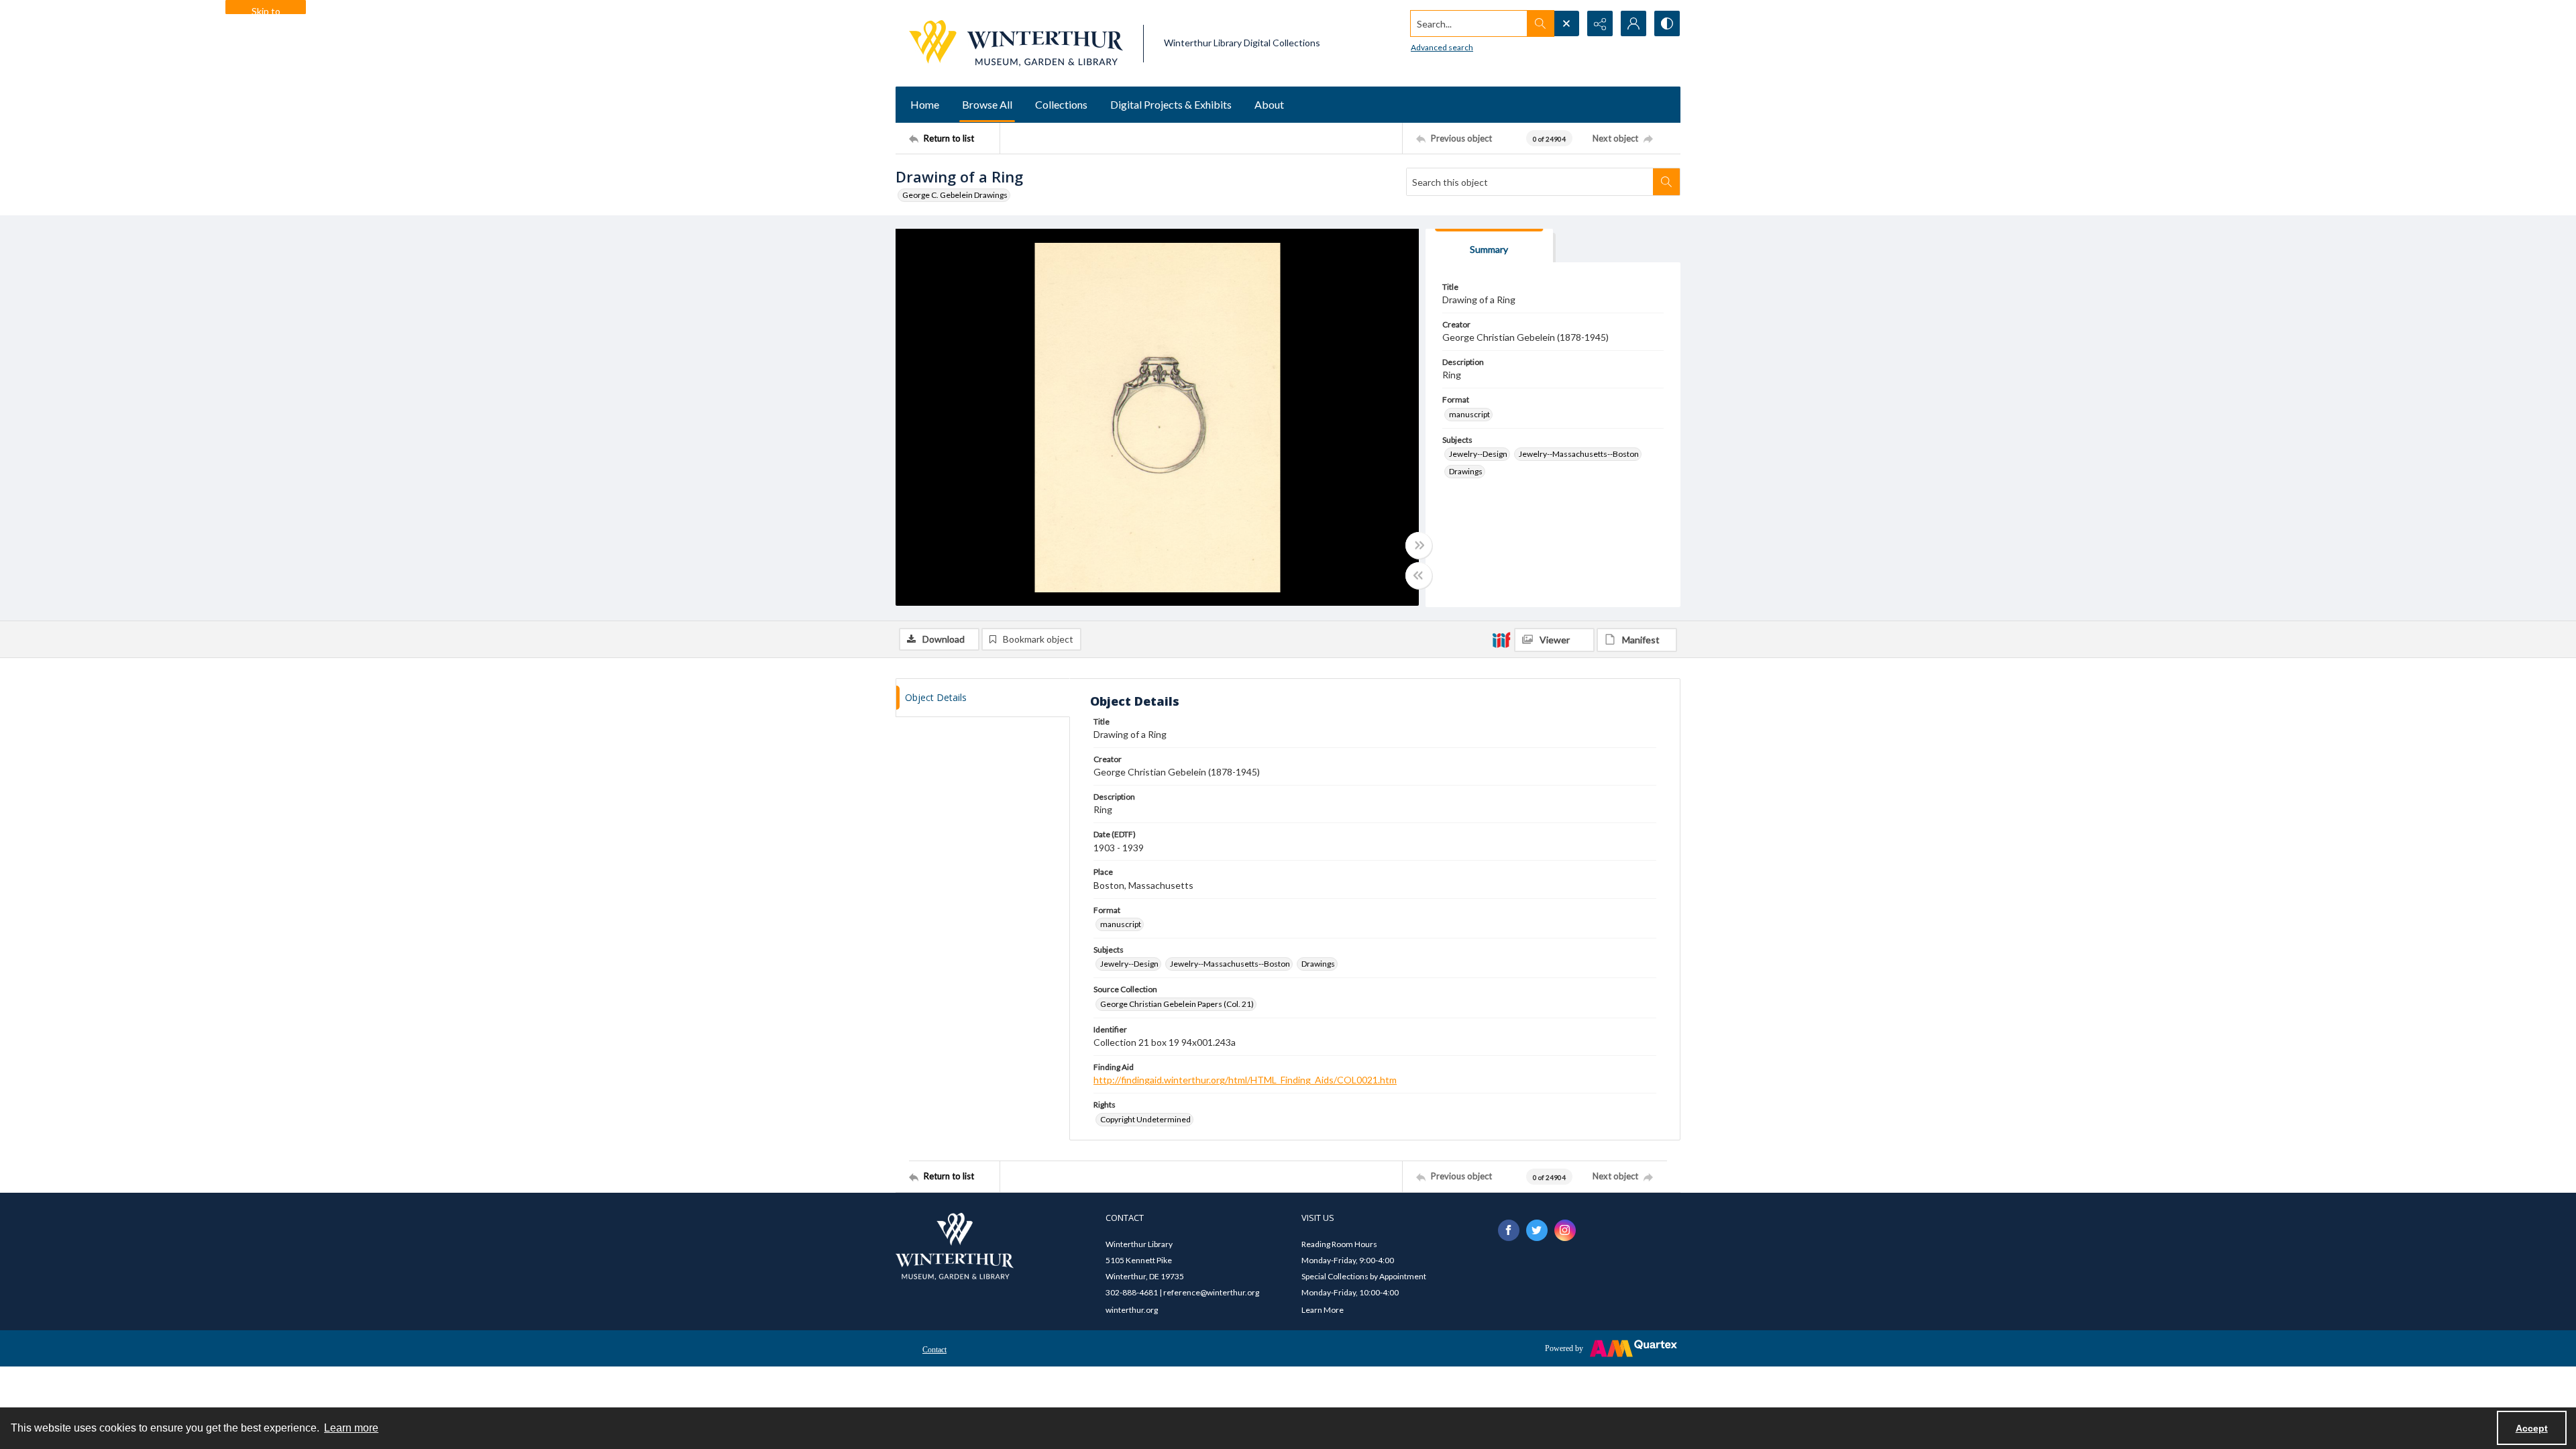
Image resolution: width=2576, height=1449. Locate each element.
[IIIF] (1501, 639)
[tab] (1489, 246)
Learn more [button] (351, 1428)
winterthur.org (1132, 1310)
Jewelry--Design (1478, 454)
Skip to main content (266, 10)
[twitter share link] (1537, 1230)
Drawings (1466, 471)
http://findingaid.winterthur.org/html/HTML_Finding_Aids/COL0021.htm (1245, 1080)
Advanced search (1442, 47)
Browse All (987, 104)
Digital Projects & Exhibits (1171, 104)
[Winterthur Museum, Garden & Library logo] (1016, 43)
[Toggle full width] (1419, 545)
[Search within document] (1666, 182)
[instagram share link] (1565, 1230)
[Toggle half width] (1419, 576)
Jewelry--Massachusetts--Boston (1579, 454)
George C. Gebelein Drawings (955, 195)
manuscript (1469, 414)
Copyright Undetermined (1145, 1119)
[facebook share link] (1509, 1230)
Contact (934, 1350)
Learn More (1323, 1310)
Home (925, 104)
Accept (2532, 1428)
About (1269, 104)
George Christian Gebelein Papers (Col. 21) (1177, 1004)
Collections (1061, 104)
